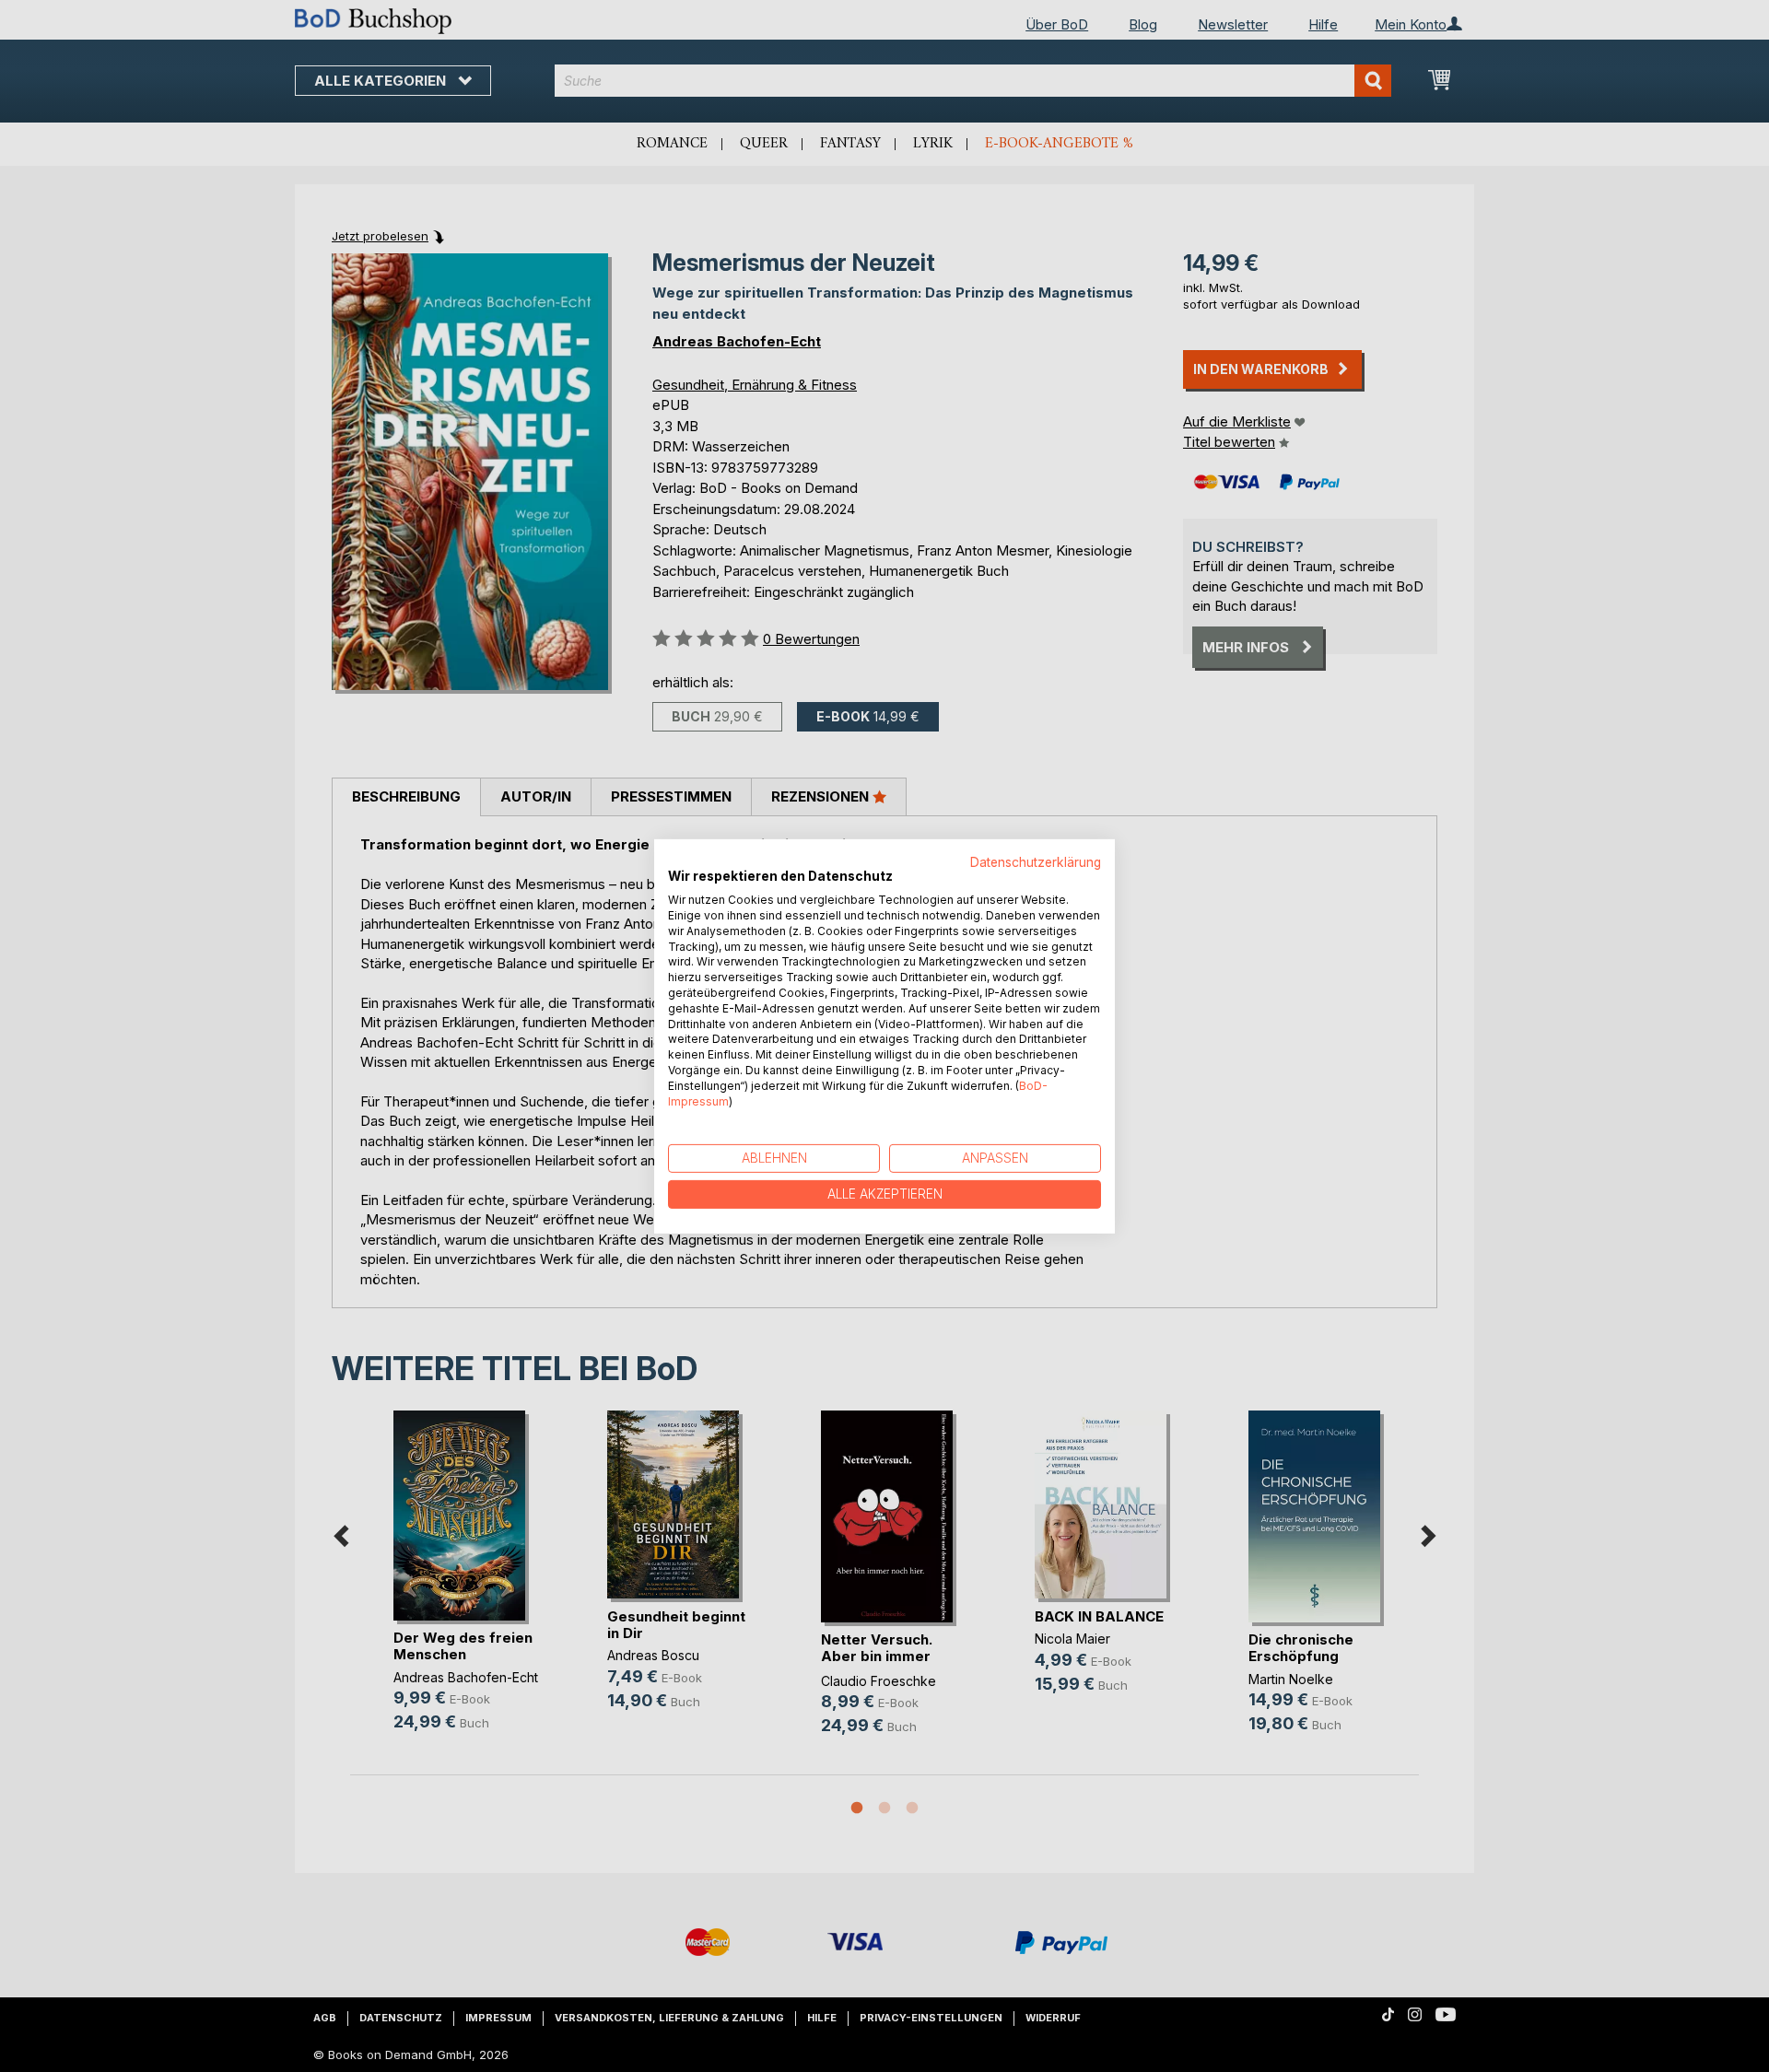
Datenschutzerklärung (1036, 861)
